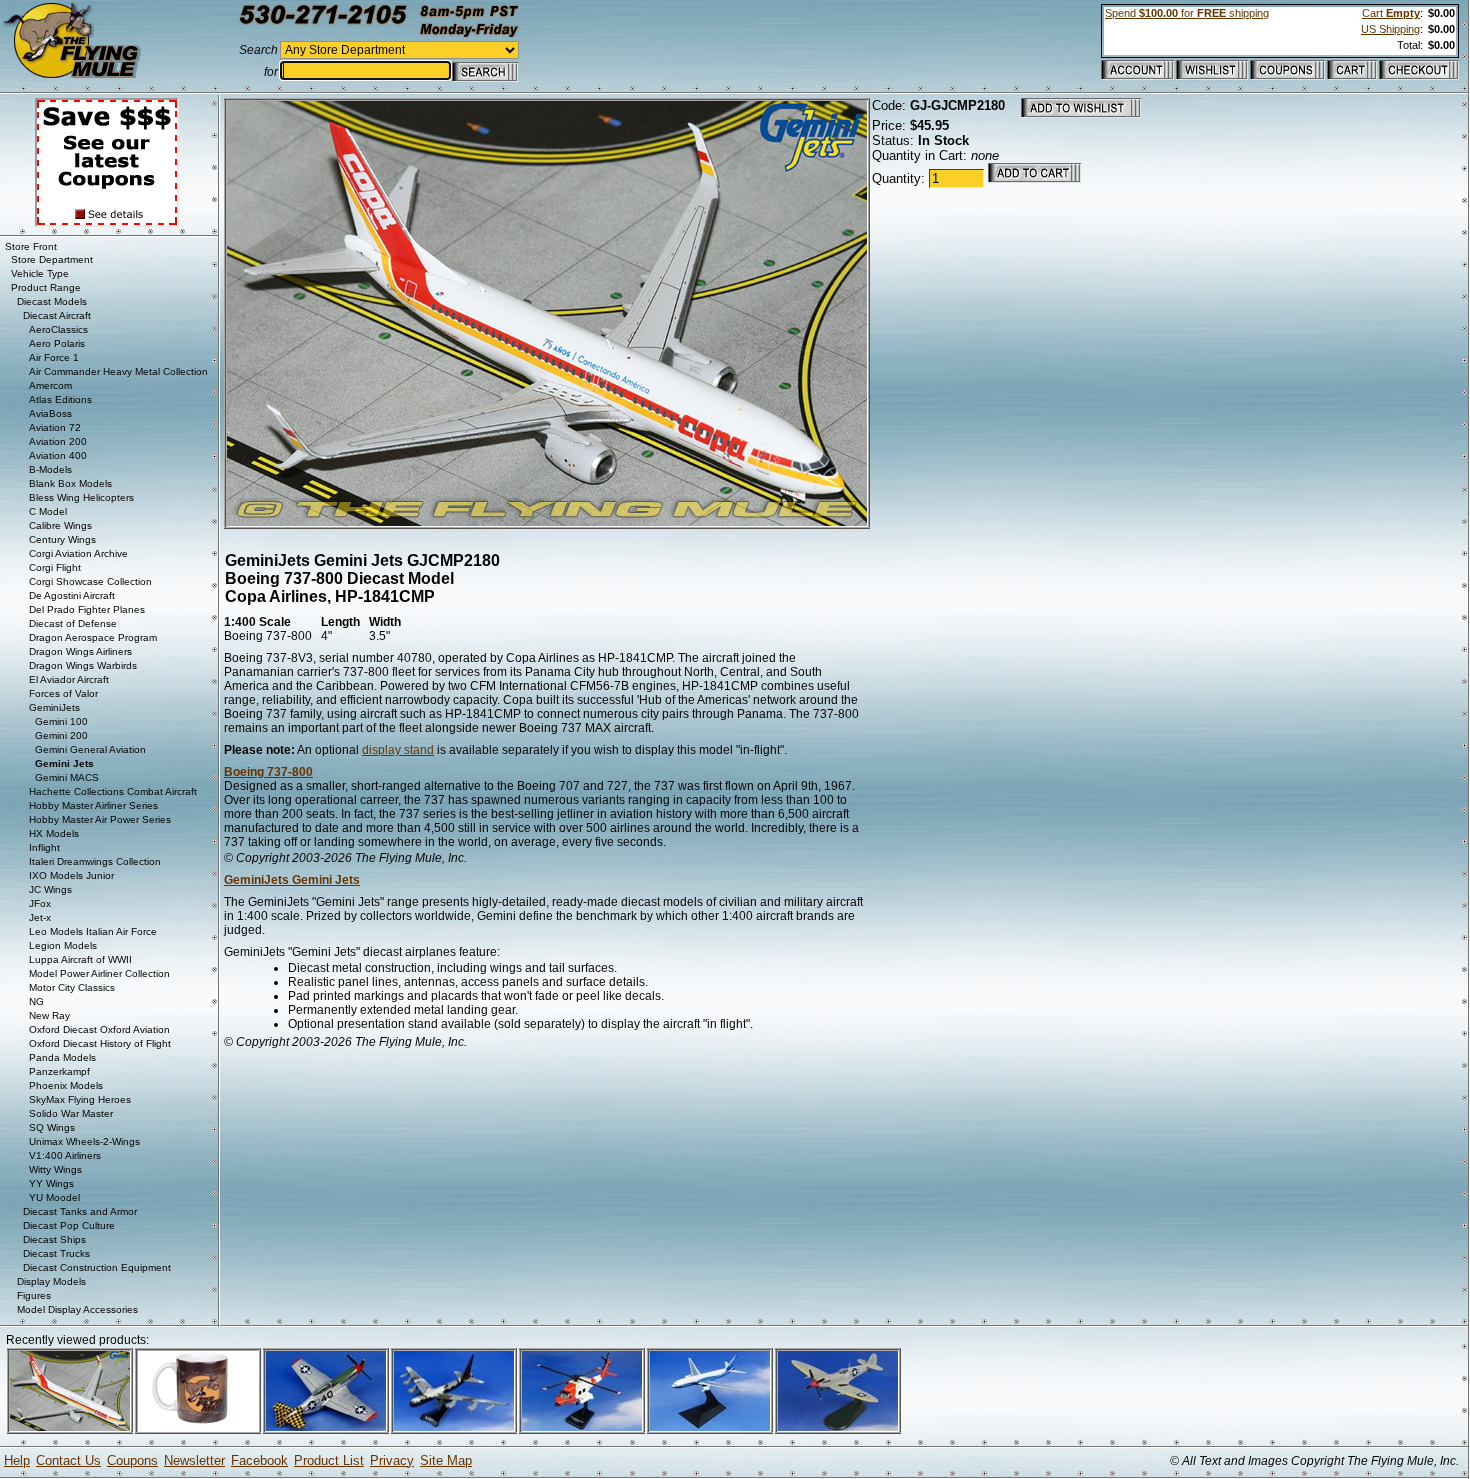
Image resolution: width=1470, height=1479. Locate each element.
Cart (1391, 13)
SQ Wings (52, 1127)
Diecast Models (52, 301)
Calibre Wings (60, 525)
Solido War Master (71, 1113)
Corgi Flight (55, 567)
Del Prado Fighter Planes (87, 609)
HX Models (54, 833)
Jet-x (40, 917)
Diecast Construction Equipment (97, 1267)
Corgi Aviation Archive (78, 553)
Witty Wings (55, 1169)
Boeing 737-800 (268, 772)
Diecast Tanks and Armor (80, 1211)
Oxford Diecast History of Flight (100, 1043)
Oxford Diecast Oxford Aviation (99, 1029)
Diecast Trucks (56, 1253)
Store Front (31, 246)
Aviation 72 (55, 427)
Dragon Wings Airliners (80, 651)
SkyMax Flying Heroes (80, 1099)
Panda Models (62, 1057)
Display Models (51, 1281)
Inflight (44, 847)
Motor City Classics (72, 987)
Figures (34, 1295)
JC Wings (50, 889)
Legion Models (63, 945)
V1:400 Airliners (65, 1155)
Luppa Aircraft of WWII (80, 959)
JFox (40, 903)
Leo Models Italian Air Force (93, 931)
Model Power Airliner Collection (99, 973)
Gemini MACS (67, 777)
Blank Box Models (70, 483)
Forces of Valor (63, 693)
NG (36, 1001)
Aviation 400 (58, 455)
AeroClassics (58, 329)
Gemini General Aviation (90, 749)
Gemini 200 (61, 735)
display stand (398, 750)
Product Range (46, 287)
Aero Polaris (57, 343)
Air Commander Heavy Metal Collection (118, 371)
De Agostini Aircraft (72, 595)
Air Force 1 (54, 357)
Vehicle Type (40, 273)
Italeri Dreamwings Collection (95, 861)
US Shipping (1390, 29)
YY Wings (51, 1183)
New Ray (49, 1015)
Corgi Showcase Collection (90, 581)
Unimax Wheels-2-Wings (84, 1141)
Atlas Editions (60, 399)
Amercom (50, 385)
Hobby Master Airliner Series (93, 805)
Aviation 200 (58, 441)
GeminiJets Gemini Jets (292, 880)
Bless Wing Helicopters (81, 497)
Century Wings (62, 539)
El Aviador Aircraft (69, 679)
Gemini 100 (61, 721)
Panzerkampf (59, 1071)
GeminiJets (54, 707)
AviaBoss (50, 413)
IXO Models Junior (71, 875)
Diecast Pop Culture (69, 1225)
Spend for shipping (1187, 13)
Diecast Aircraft (57, 315)
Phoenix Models (66, 1085)
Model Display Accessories (77, 1309)
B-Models (50, 469)
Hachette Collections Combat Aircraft (113, 791)
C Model (48, 511)
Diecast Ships (54, 1239)
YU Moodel (54, 1197)
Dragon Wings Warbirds (83, 665)
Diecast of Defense (73, 623)
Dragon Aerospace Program (93, 637)
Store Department (52, 259)
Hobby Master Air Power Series (100, 819)
